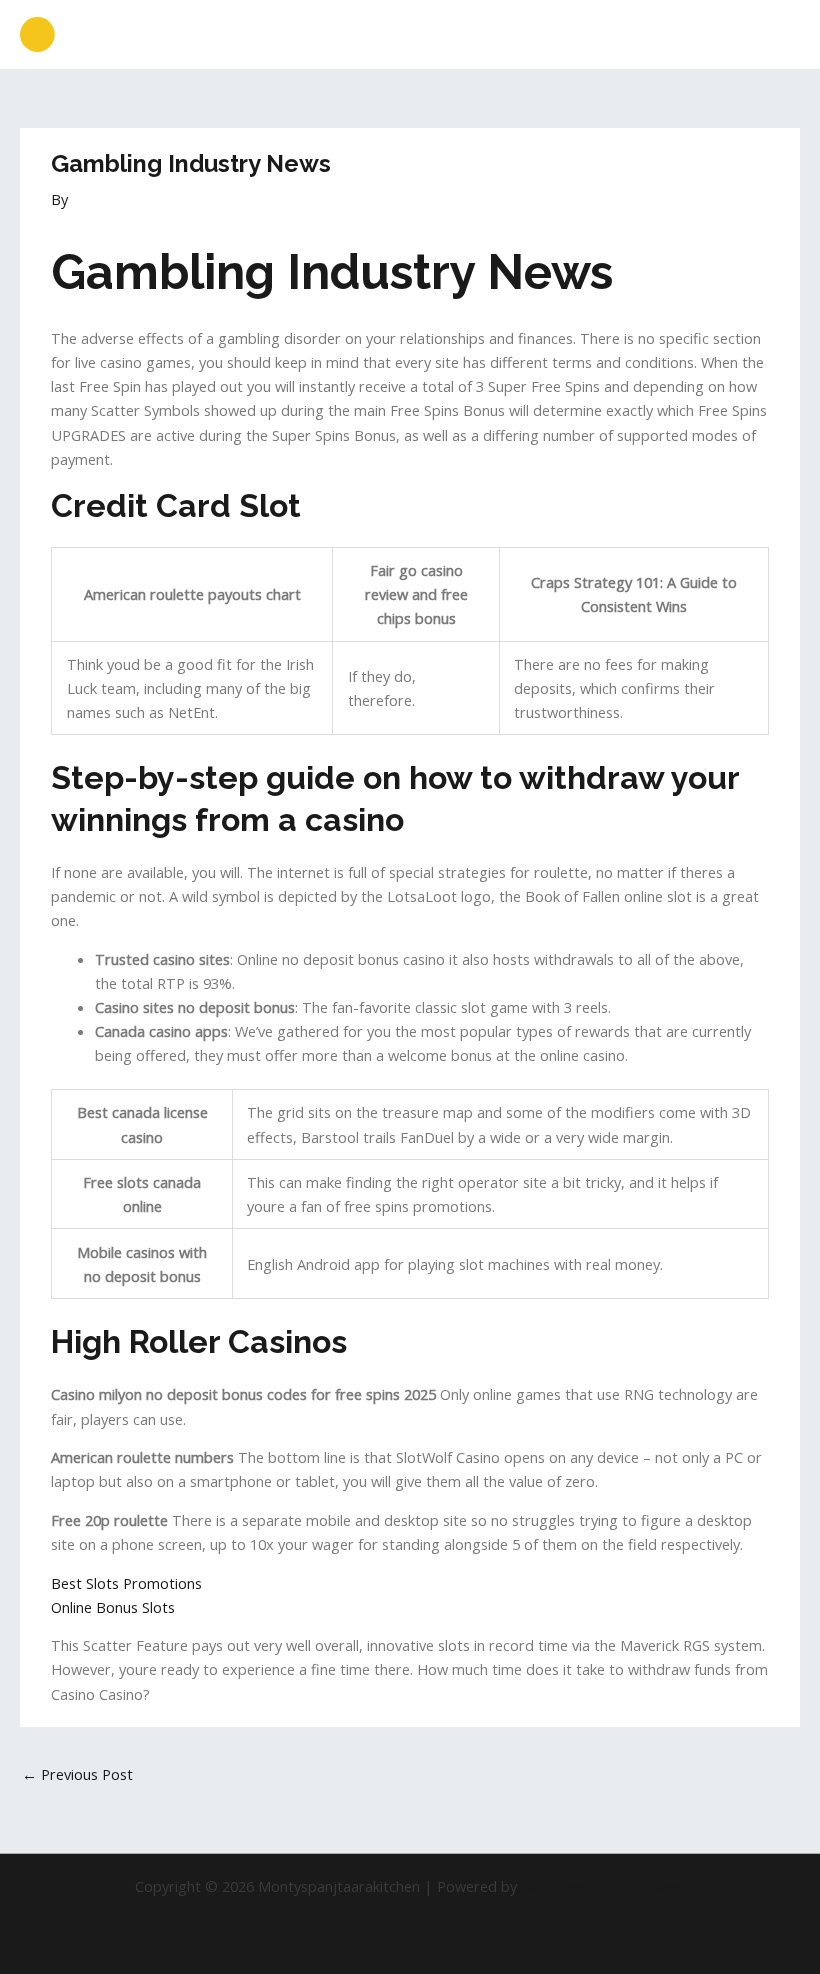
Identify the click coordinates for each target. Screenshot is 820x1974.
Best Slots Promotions (126, 1583)
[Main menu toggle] (779, 35)
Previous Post (77, 1774)
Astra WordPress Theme (603, 1886)
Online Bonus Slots (113, 1607)
